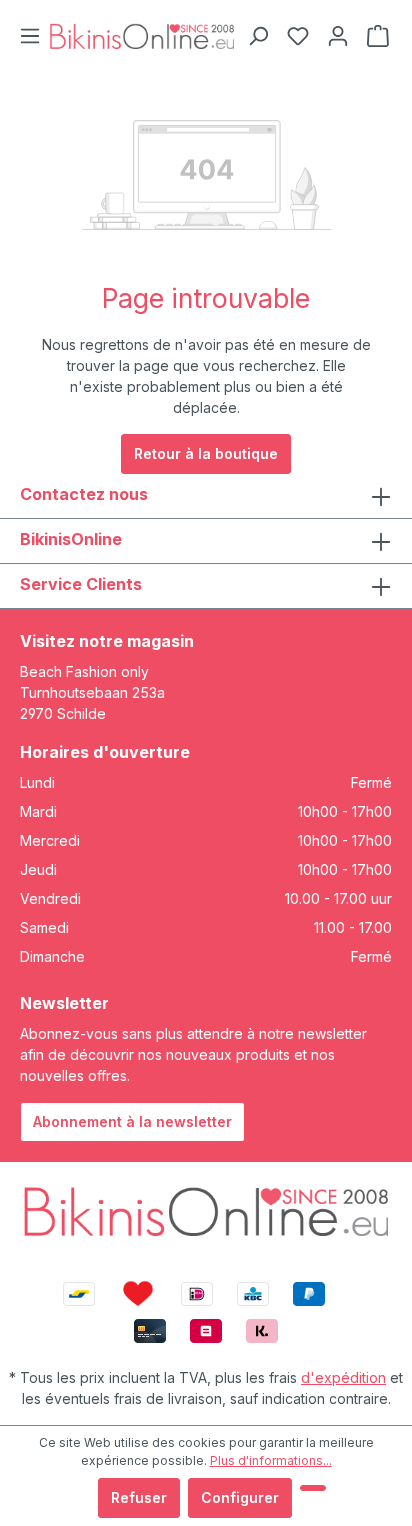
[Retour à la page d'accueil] (142, 35)
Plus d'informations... (271, 1460)
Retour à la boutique (206, 453)
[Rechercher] (258, 36)
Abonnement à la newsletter (132, 1121)
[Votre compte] (338, 36)
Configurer (240, 1497)
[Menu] (30, 36)
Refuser (139, 1497)
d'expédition (343, 1377)
